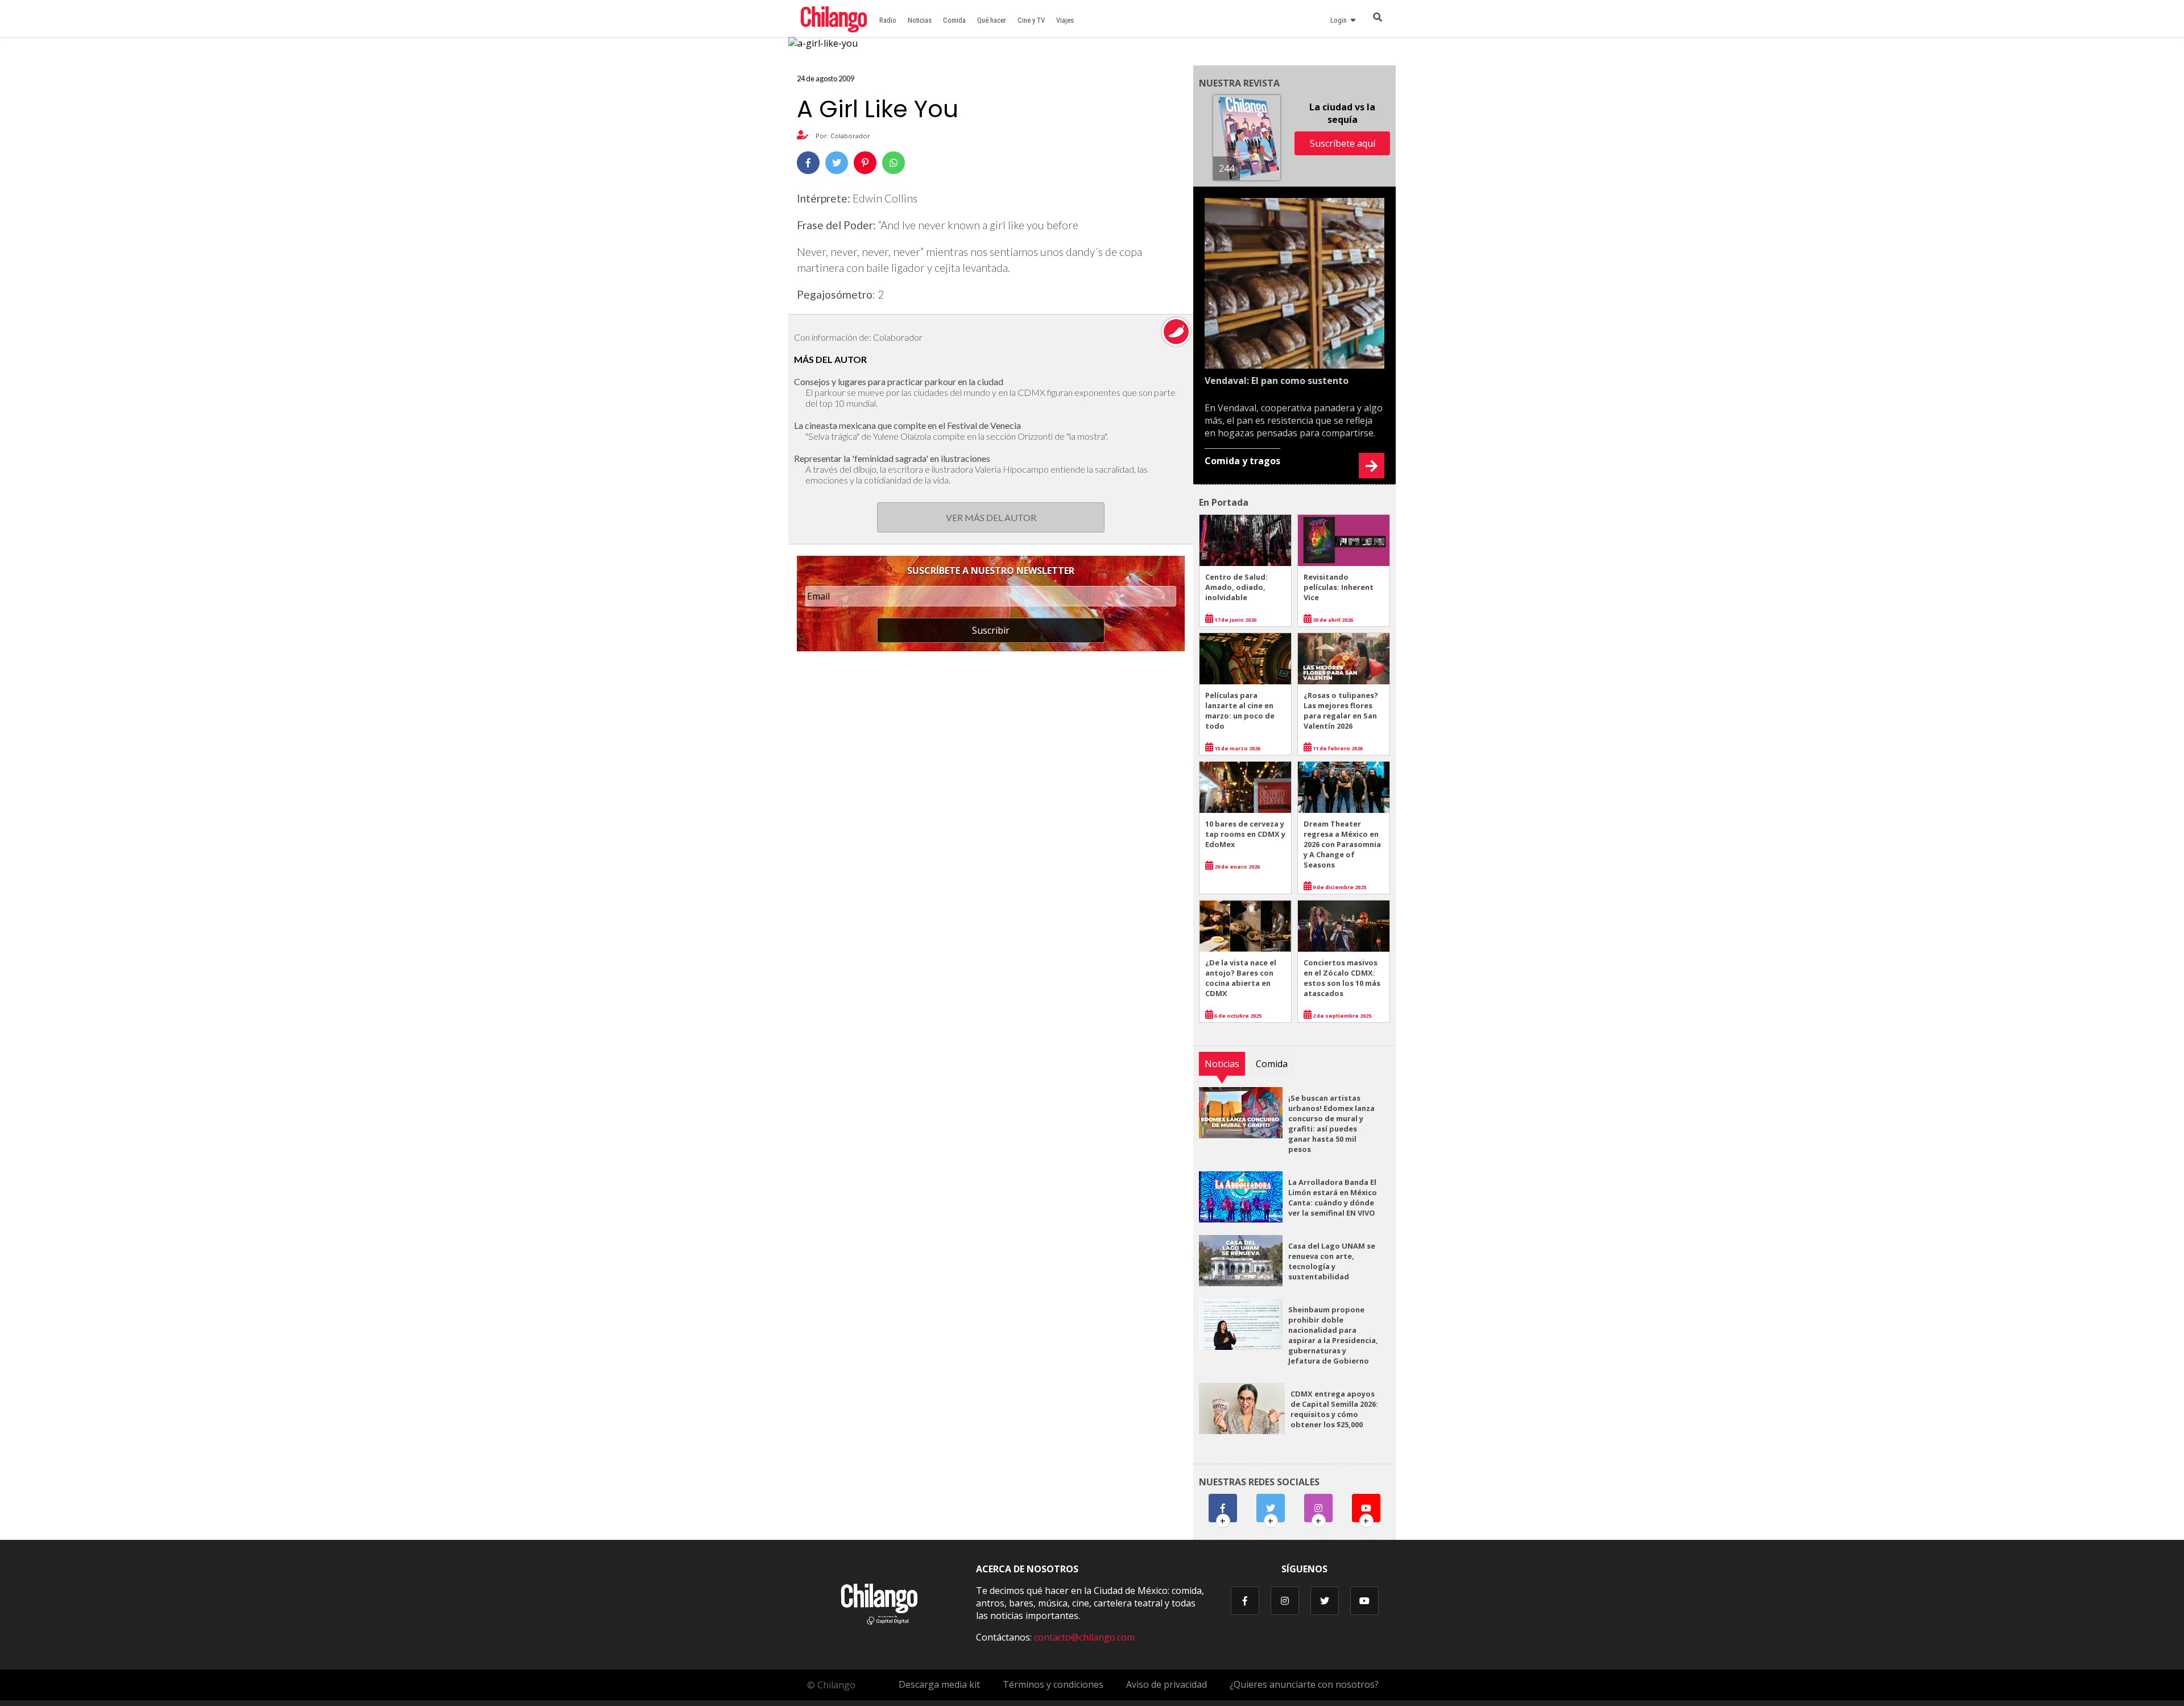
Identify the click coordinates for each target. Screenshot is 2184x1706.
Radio (888, 20)
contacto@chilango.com (1084, 1637)
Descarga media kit (939, 1684)
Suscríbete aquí (1343, 143)
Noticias (920, 20)
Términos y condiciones (1053, 1684)
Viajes (1065, 20)
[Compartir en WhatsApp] (894, 163)
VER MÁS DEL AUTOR (991, 517)
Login (1340, 20)
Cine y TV (1031, 20)
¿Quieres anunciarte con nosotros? (1304, 1684)
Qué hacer (992, 20)
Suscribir (991, 630)
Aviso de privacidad (1167, 1684)
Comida (954, 20)
